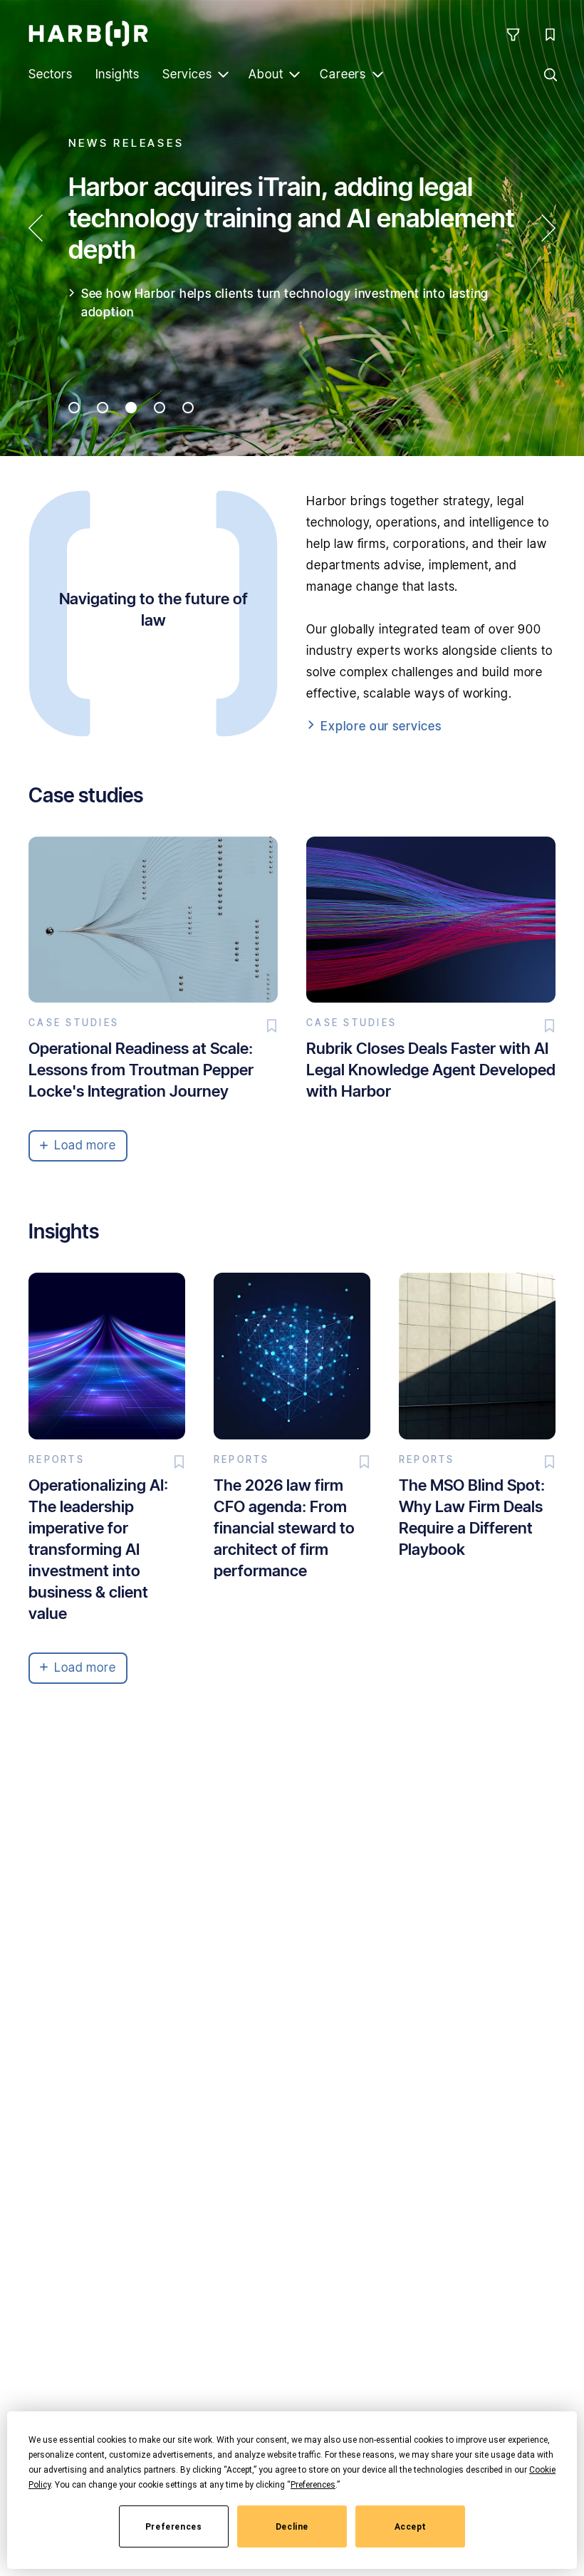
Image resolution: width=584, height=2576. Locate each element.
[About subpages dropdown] (294, 74)
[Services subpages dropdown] (223, 74)
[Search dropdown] (550, 74)
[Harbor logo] (88, 33)
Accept (411, 2527)
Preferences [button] (313, 2485)
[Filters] (513, 34)
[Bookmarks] (550, 34)
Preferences (174, 2527)
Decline (292, 2527)
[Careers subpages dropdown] (377, 74)
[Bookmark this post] (272, 1025)
